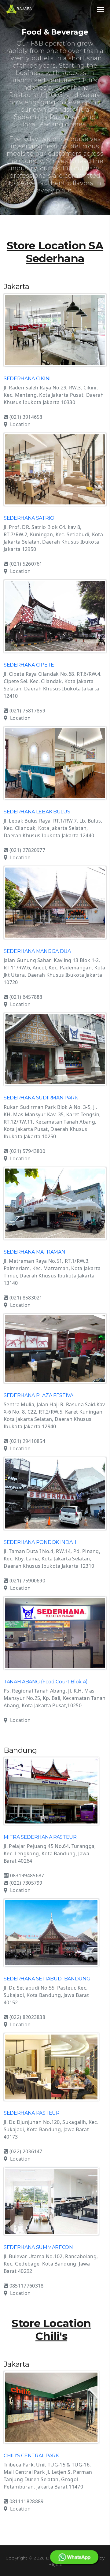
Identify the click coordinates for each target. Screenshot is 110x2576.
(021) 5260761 (26, 564)
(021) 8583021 (26, 1298)
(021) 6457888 (26, 997)
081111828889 (27, 2501)
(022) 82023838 (27, 2017)
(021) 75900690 (27, 1581)
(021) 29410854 (27, 1441)
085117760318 (27, 2286)
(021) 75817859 (27, 711)
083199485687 (26, 1875)
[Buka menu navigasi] (101, 9)
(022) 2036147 (26, 2151)
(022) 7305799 (26, 1883)
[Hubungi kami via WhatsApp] (74, 2557)
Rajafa (55, 2564)
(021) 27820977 (27, 850)
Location (20, 424)
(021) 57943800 (27, 1151)
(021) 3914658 (26, 417)
